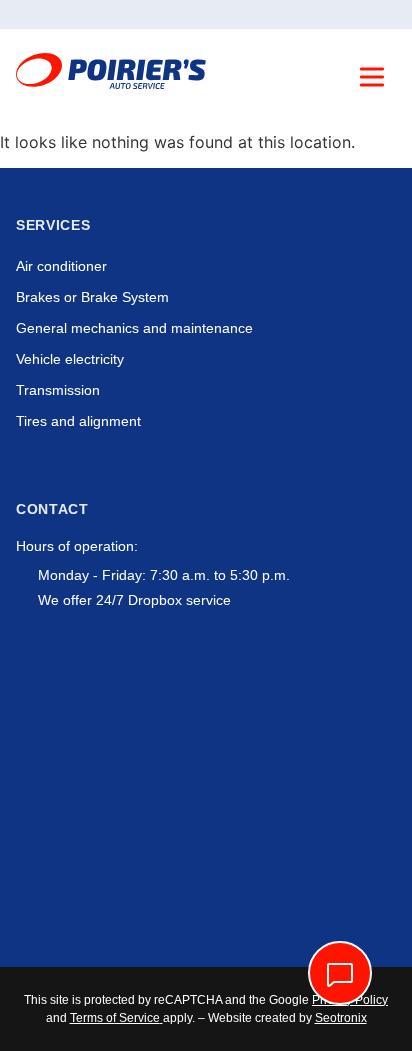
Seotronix (341, 1018)
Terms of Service (115, 1018)
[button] (372, 79)
